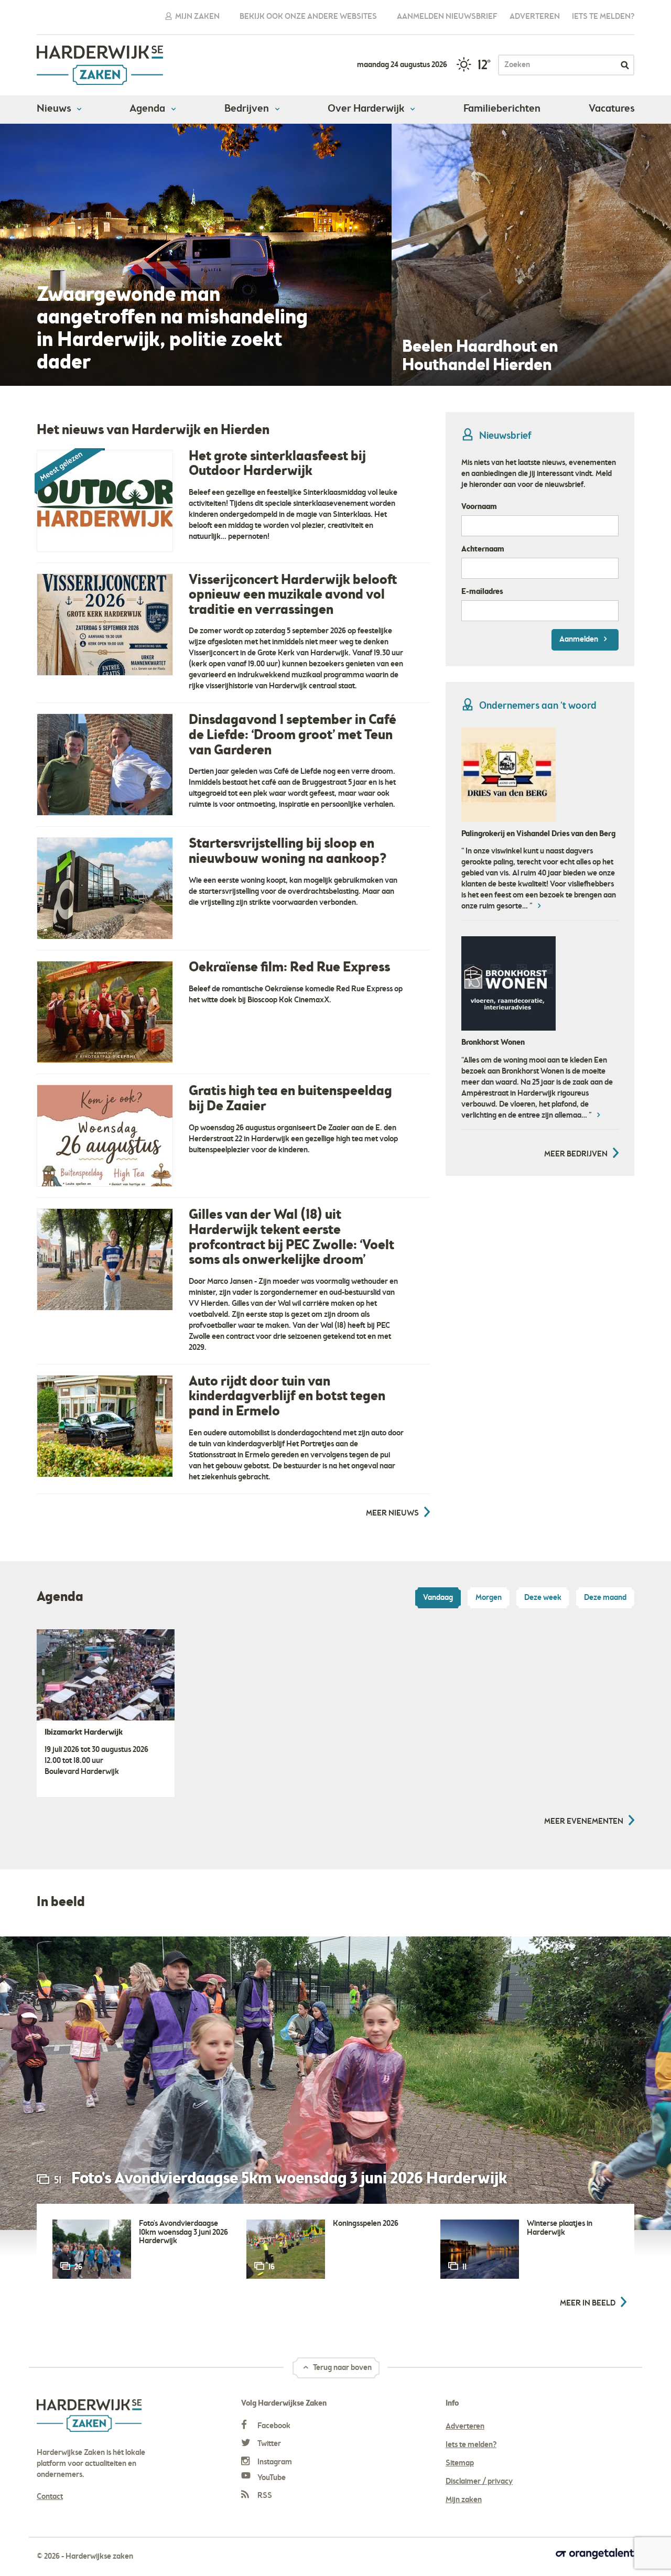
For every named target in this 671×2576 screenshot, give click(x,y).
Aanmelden (580, 640)
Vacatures (612, 109)
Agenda (148, 109)
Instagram (274, 2462)
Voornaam (479, 507)
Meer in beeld (588, 2303)
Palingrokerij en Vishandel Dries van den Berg (538, 834)
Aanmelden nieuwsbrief (447, 17)
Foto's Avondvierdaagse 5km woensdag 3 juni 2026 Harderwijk (289, 2179)
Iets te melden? (603, 17)
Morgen (489, 1598)
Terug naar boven (342, 2368)
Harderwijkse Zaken (100, 65)
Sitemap (460, 2463)
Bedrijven (248, 109)
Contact (50, 2497)
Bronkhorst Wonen (493, 1043)
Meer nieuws (392, 1513)
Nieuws (55, 109)
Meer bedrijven (576, 1154)
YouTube (271, 2478)
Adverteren (535, 17)
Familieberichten (502, 109)
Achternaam (483, 549)
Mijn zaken (197, 17)
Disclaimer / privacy (479, 2482)
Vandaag (438, 1598)
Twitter (268, 2444)
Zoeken (625, 65)
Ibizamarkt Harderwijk (84, 1733)
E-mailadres (482, 592)
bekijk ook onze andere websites (308, 17)
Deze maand (605, 1598)
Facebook (273, 2426)
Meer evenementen (584, 1822)
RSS (264, 2496)
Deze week (543, 1598)
